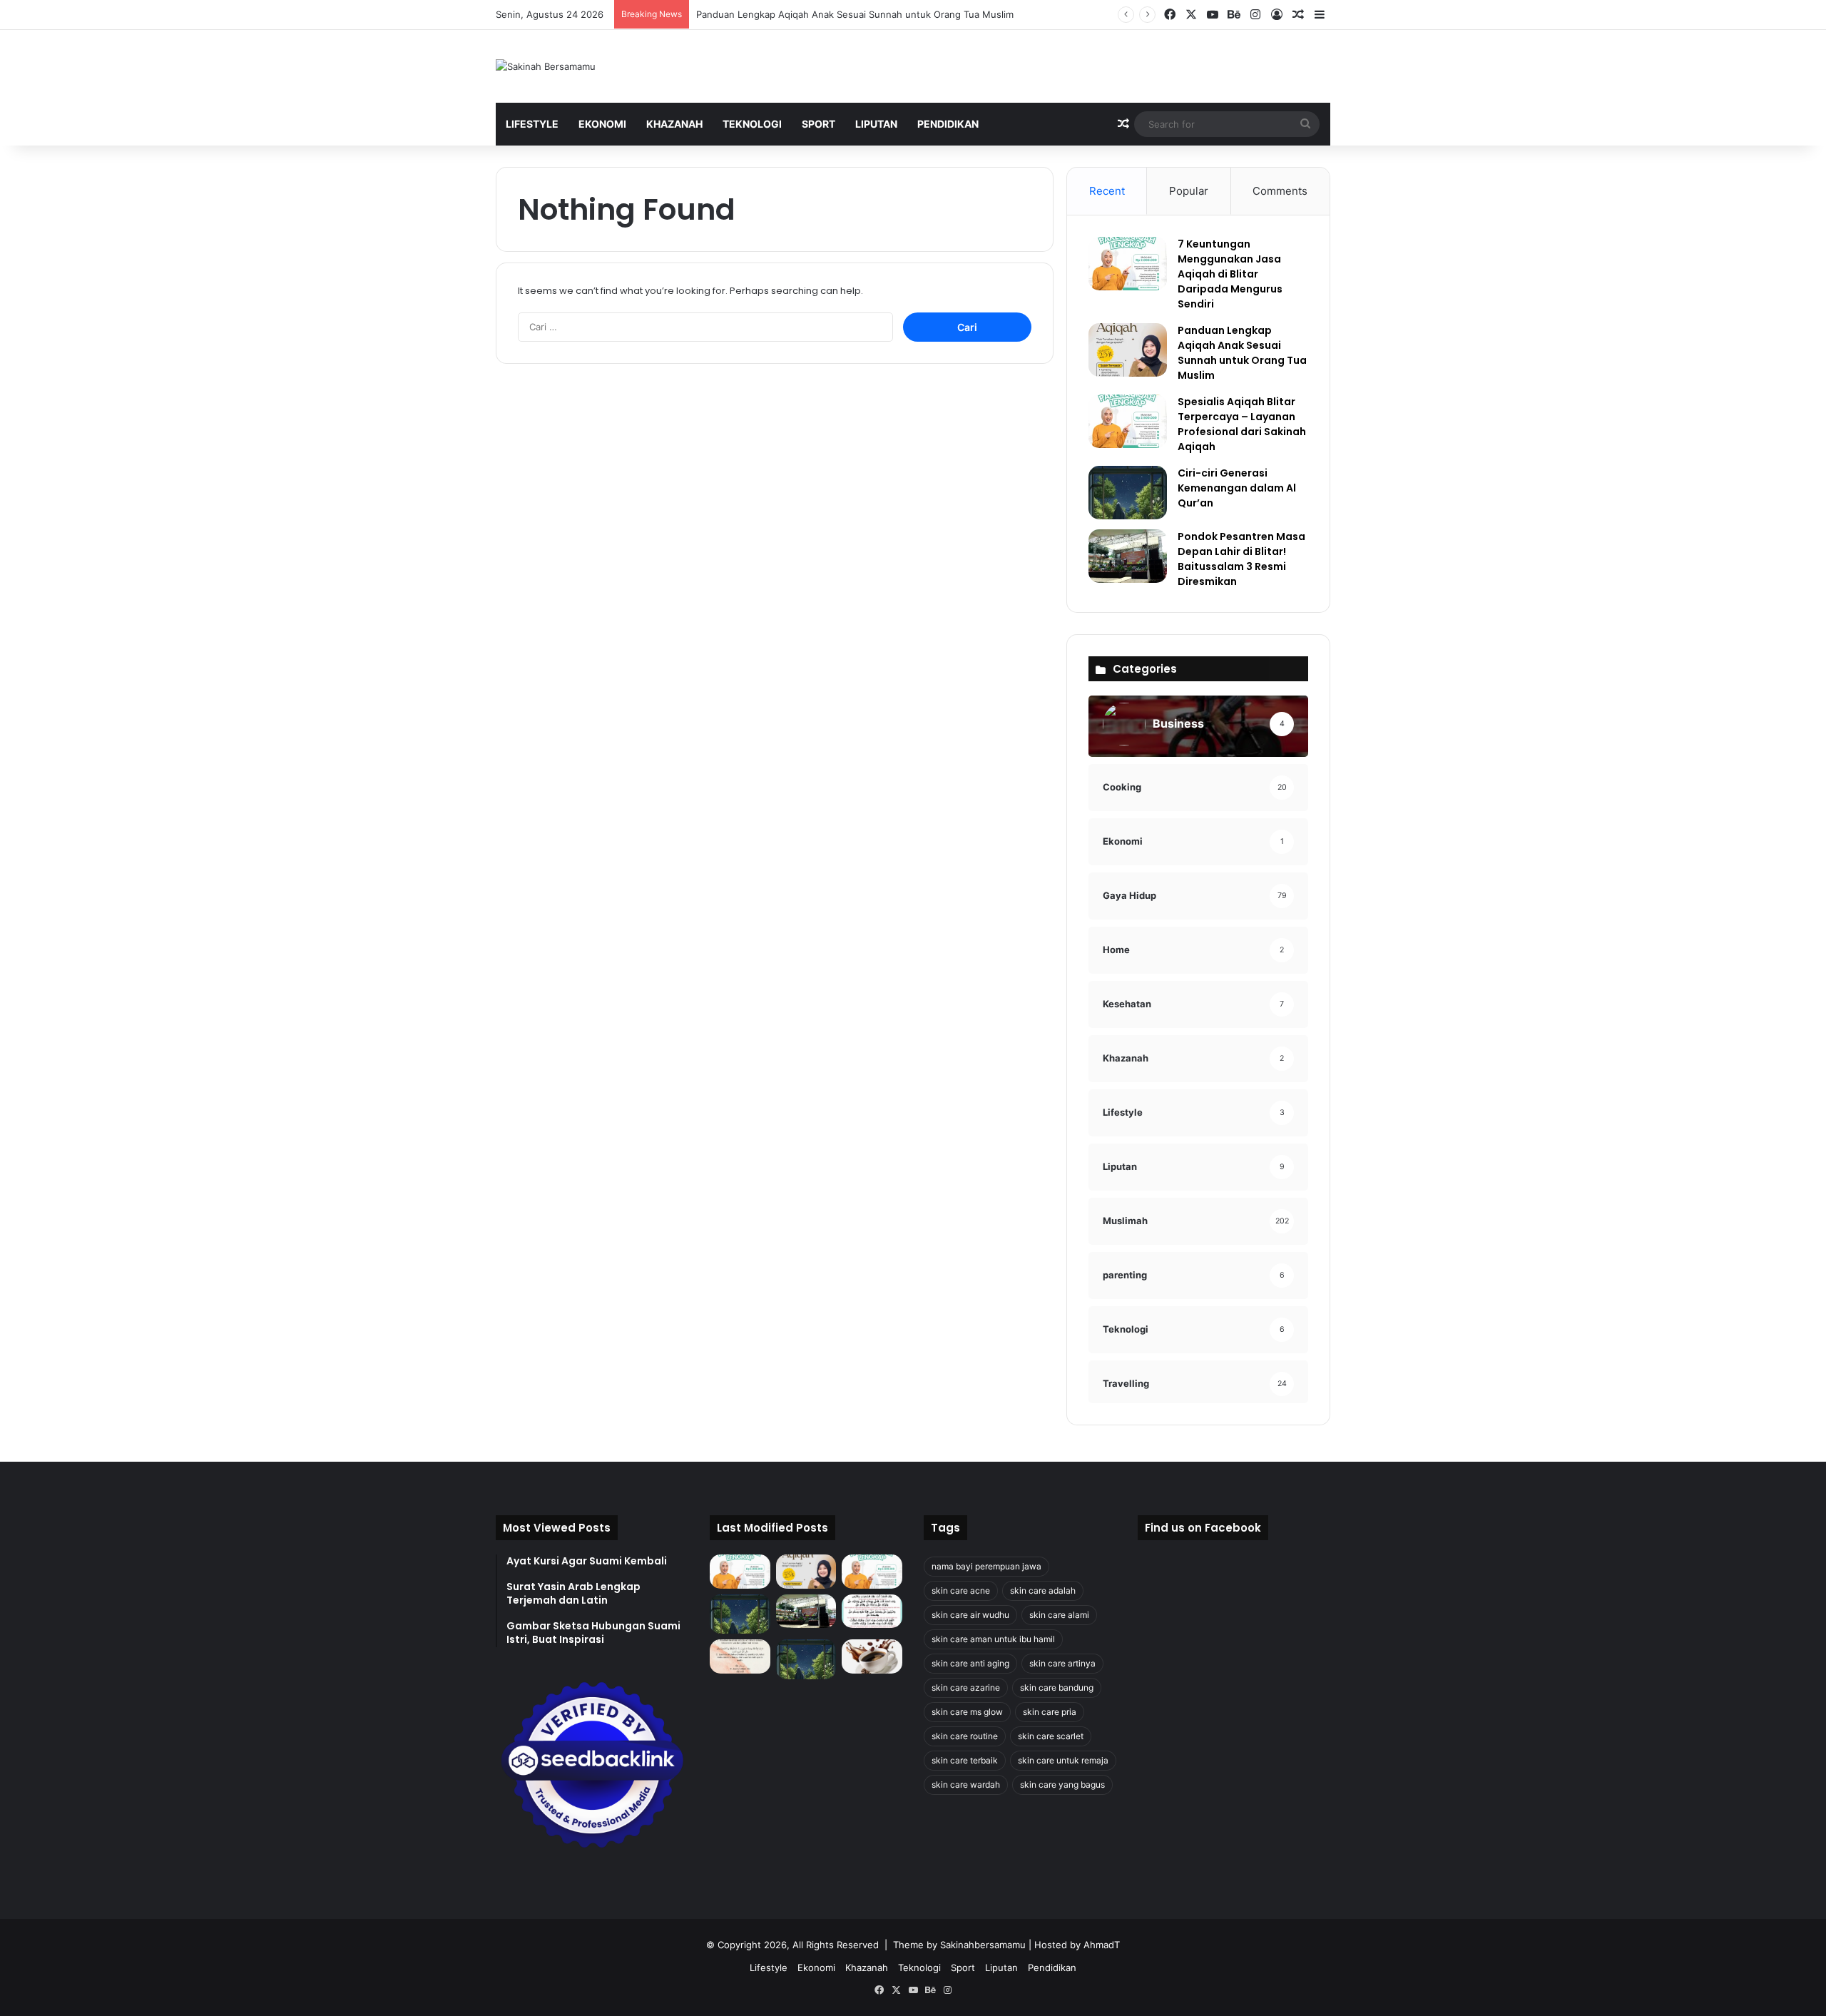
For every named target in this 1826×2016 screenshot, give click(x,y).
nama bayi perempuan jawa (986, 1566)
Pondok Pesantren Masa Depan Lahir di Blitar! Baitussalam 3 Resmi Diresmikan (1241, 559)
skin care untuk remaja (1063, 1760)
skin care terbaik (965, 1760)
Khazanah (674, 124)
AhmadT (1102, 1945)
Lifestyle (532, 124)
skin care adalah (1043, 1590)
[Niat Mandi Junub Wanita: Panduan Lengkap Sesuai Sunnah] (806, 1659)
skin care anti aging (970, 1663)
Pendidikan (948, 124)
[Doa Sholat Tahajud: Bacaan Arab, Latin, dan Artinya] (872, 1612)
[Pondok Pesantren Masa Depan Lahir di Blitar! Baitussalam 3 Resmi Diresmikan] (1128, 556)
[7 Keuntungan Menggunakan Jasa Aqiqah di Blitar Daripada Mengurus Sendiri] (1128, 264)
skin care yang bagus (1062, 1785)
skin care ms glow (967, 1712)
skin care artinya (1062, 1663)
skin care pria (1050, 1712)
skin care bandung (1057, 1687)
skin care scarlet (1051, 1736)
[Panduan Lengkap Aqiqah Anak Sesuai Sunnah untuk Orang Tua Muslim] (1128, 350)
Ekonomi (602, 124)
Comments (1280, 191)
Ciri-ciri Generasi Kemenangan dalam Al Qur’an (1237, 488)
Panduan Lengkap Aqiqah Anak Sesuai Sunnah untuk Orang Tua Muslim (855, 14)
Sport (818, 124)
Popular (1189, 191)
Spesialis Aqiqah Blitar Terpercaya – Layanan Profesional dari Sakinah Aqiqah (1242, 424)
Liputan (876, 124)
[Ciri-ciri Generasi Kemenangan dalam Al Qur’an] (1128, 493)
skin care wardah (966, 1785)
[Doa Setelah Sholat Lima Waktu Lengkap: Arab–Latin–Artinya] (740, 1656)
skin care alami (1059, 1615)
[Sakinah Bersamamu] (546, 66)
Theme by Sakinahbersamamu (959, 1945)
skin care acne (961, 1590)
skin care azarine (966, 1687)
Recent (1107, 191)
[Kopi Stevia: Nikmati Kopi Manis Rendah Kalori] (872, 1656)
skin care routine (965, 1736)
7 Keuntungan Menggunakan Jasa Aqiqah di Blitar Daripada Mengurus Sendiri (1230, 274)
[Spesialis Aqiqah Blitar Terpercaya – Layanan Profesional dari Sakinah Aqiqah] (1128, 421)
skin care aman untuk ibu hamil (993, 1639)
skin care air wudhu (970, 1615)
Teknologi (752, 124)
